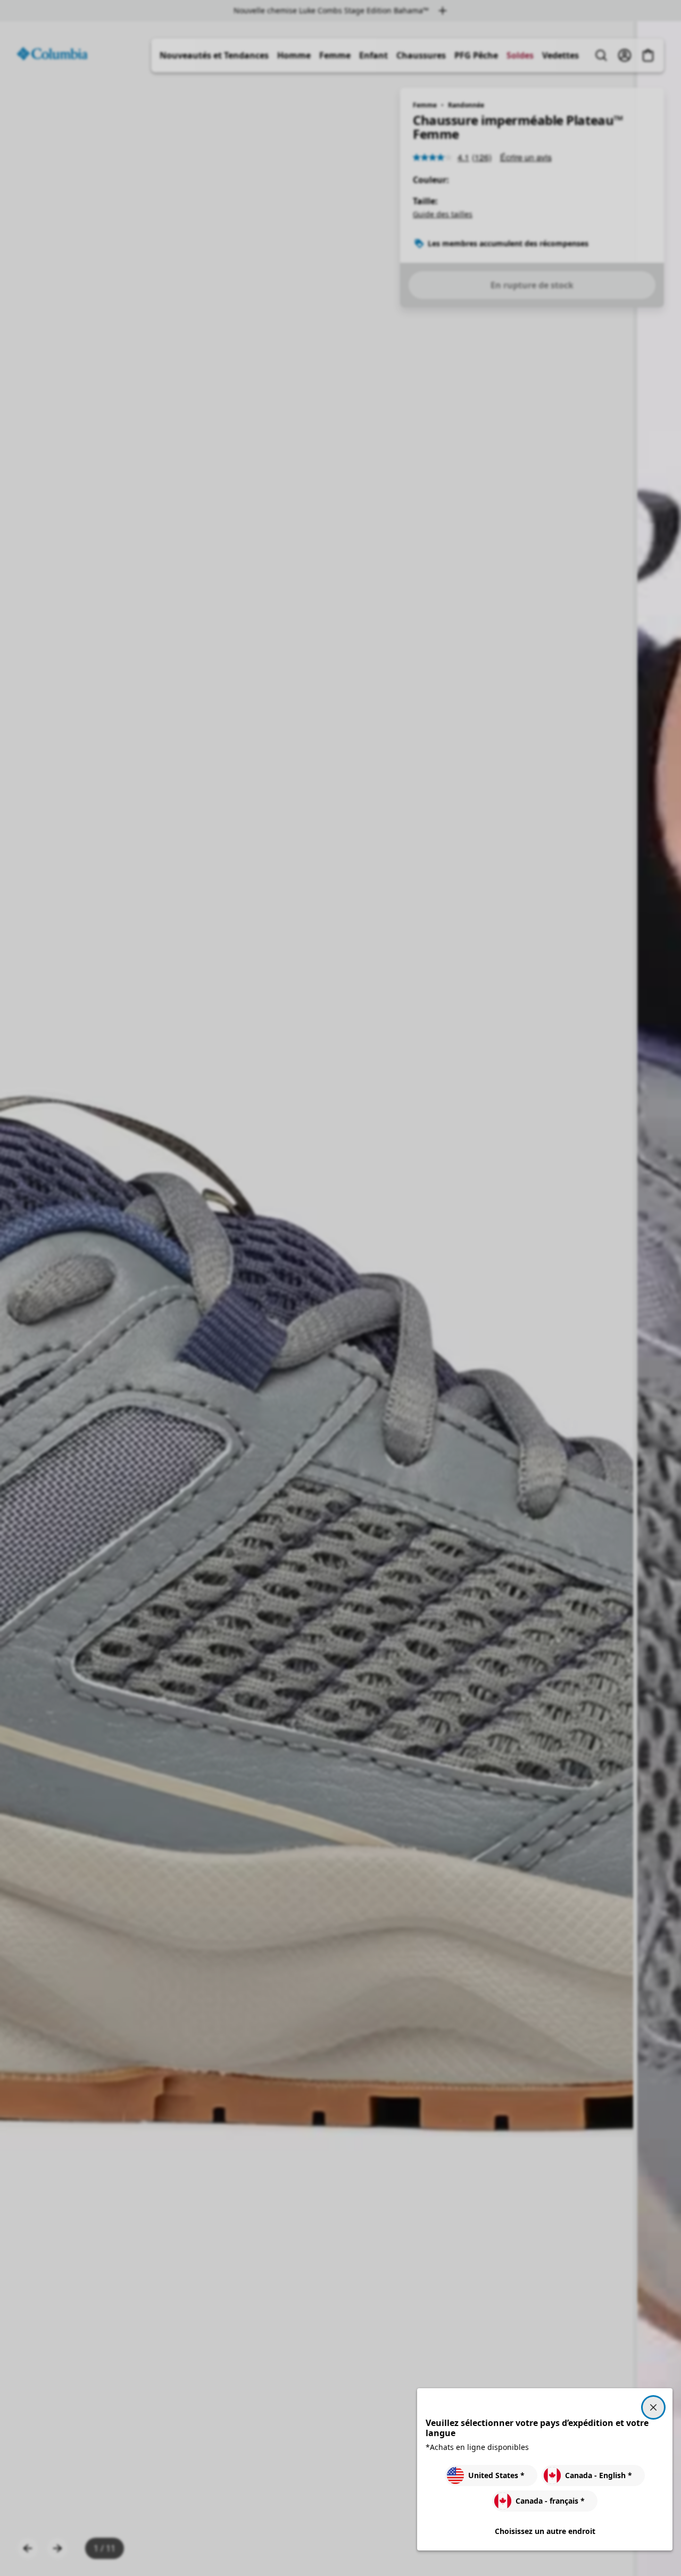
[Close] (653, 2407)
